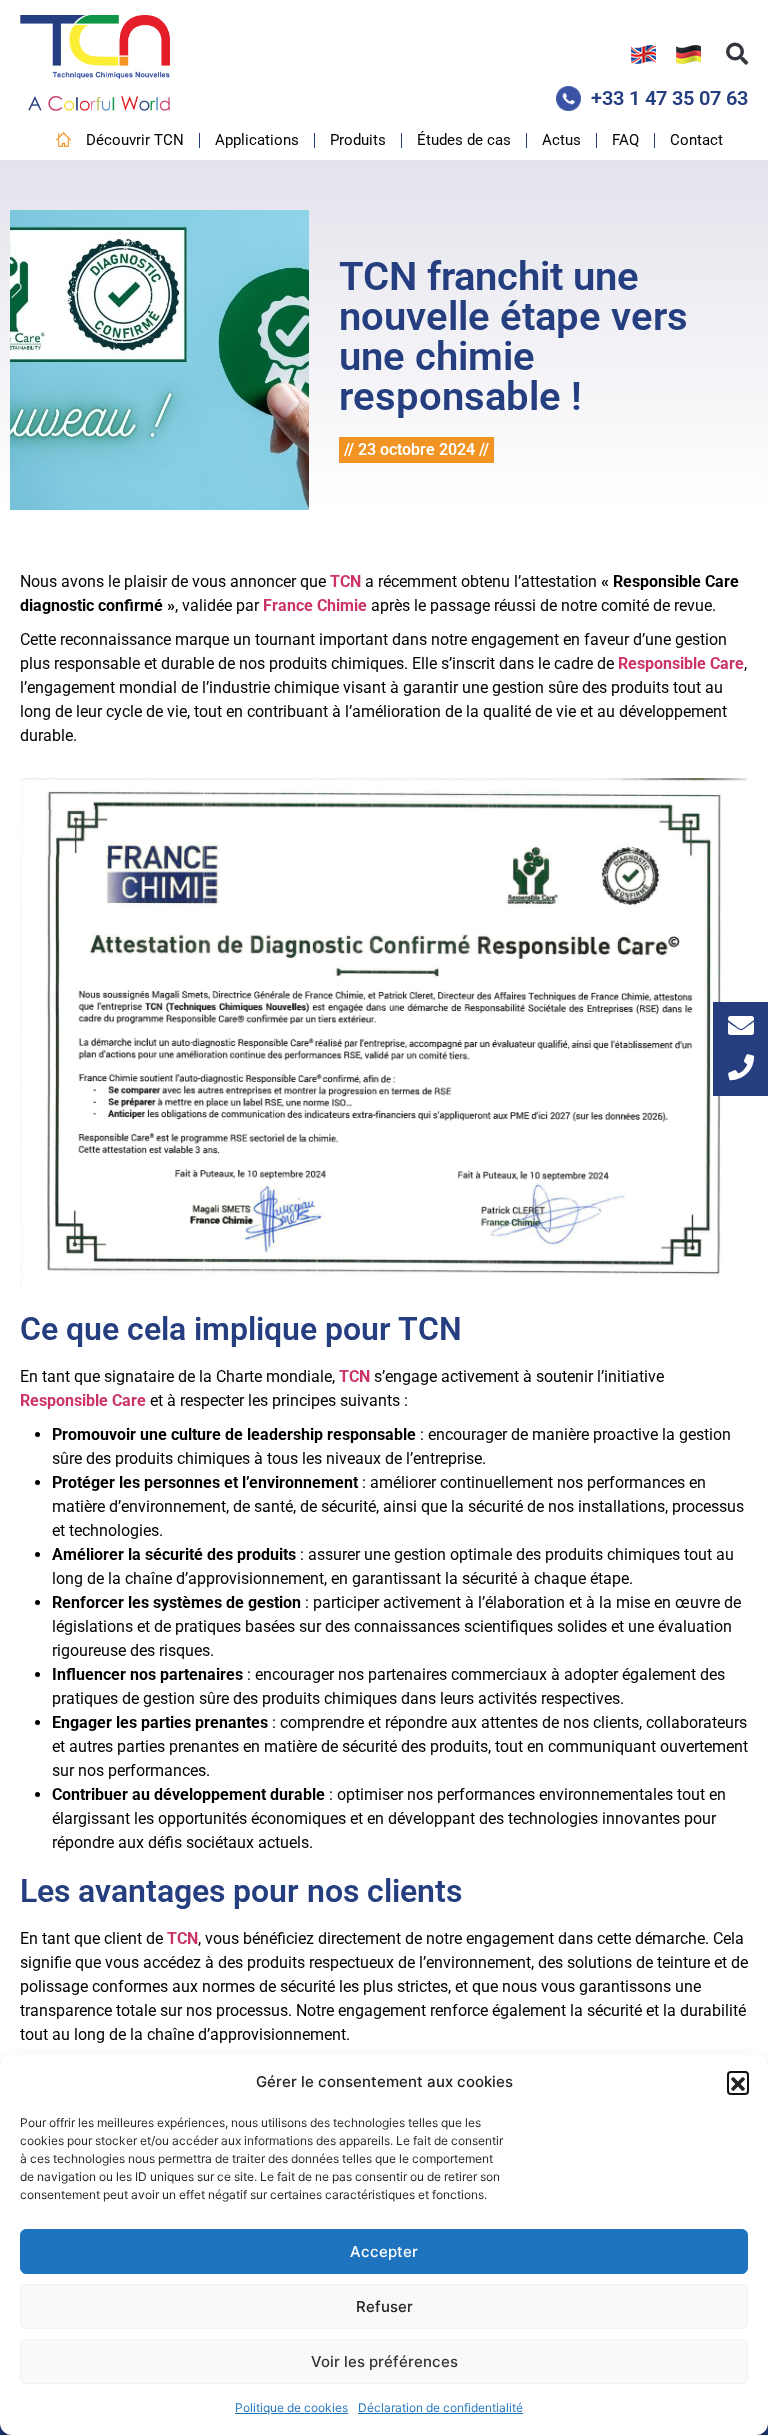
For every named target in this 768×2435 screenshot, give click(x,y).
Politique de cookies (291, 2407)
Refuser (384, 2306)
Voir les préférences (384, 2361)
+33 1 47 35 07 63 (669, 98)
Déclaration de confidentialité (440, 2407)
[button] (738, 2082)
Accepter (384, 2251)
